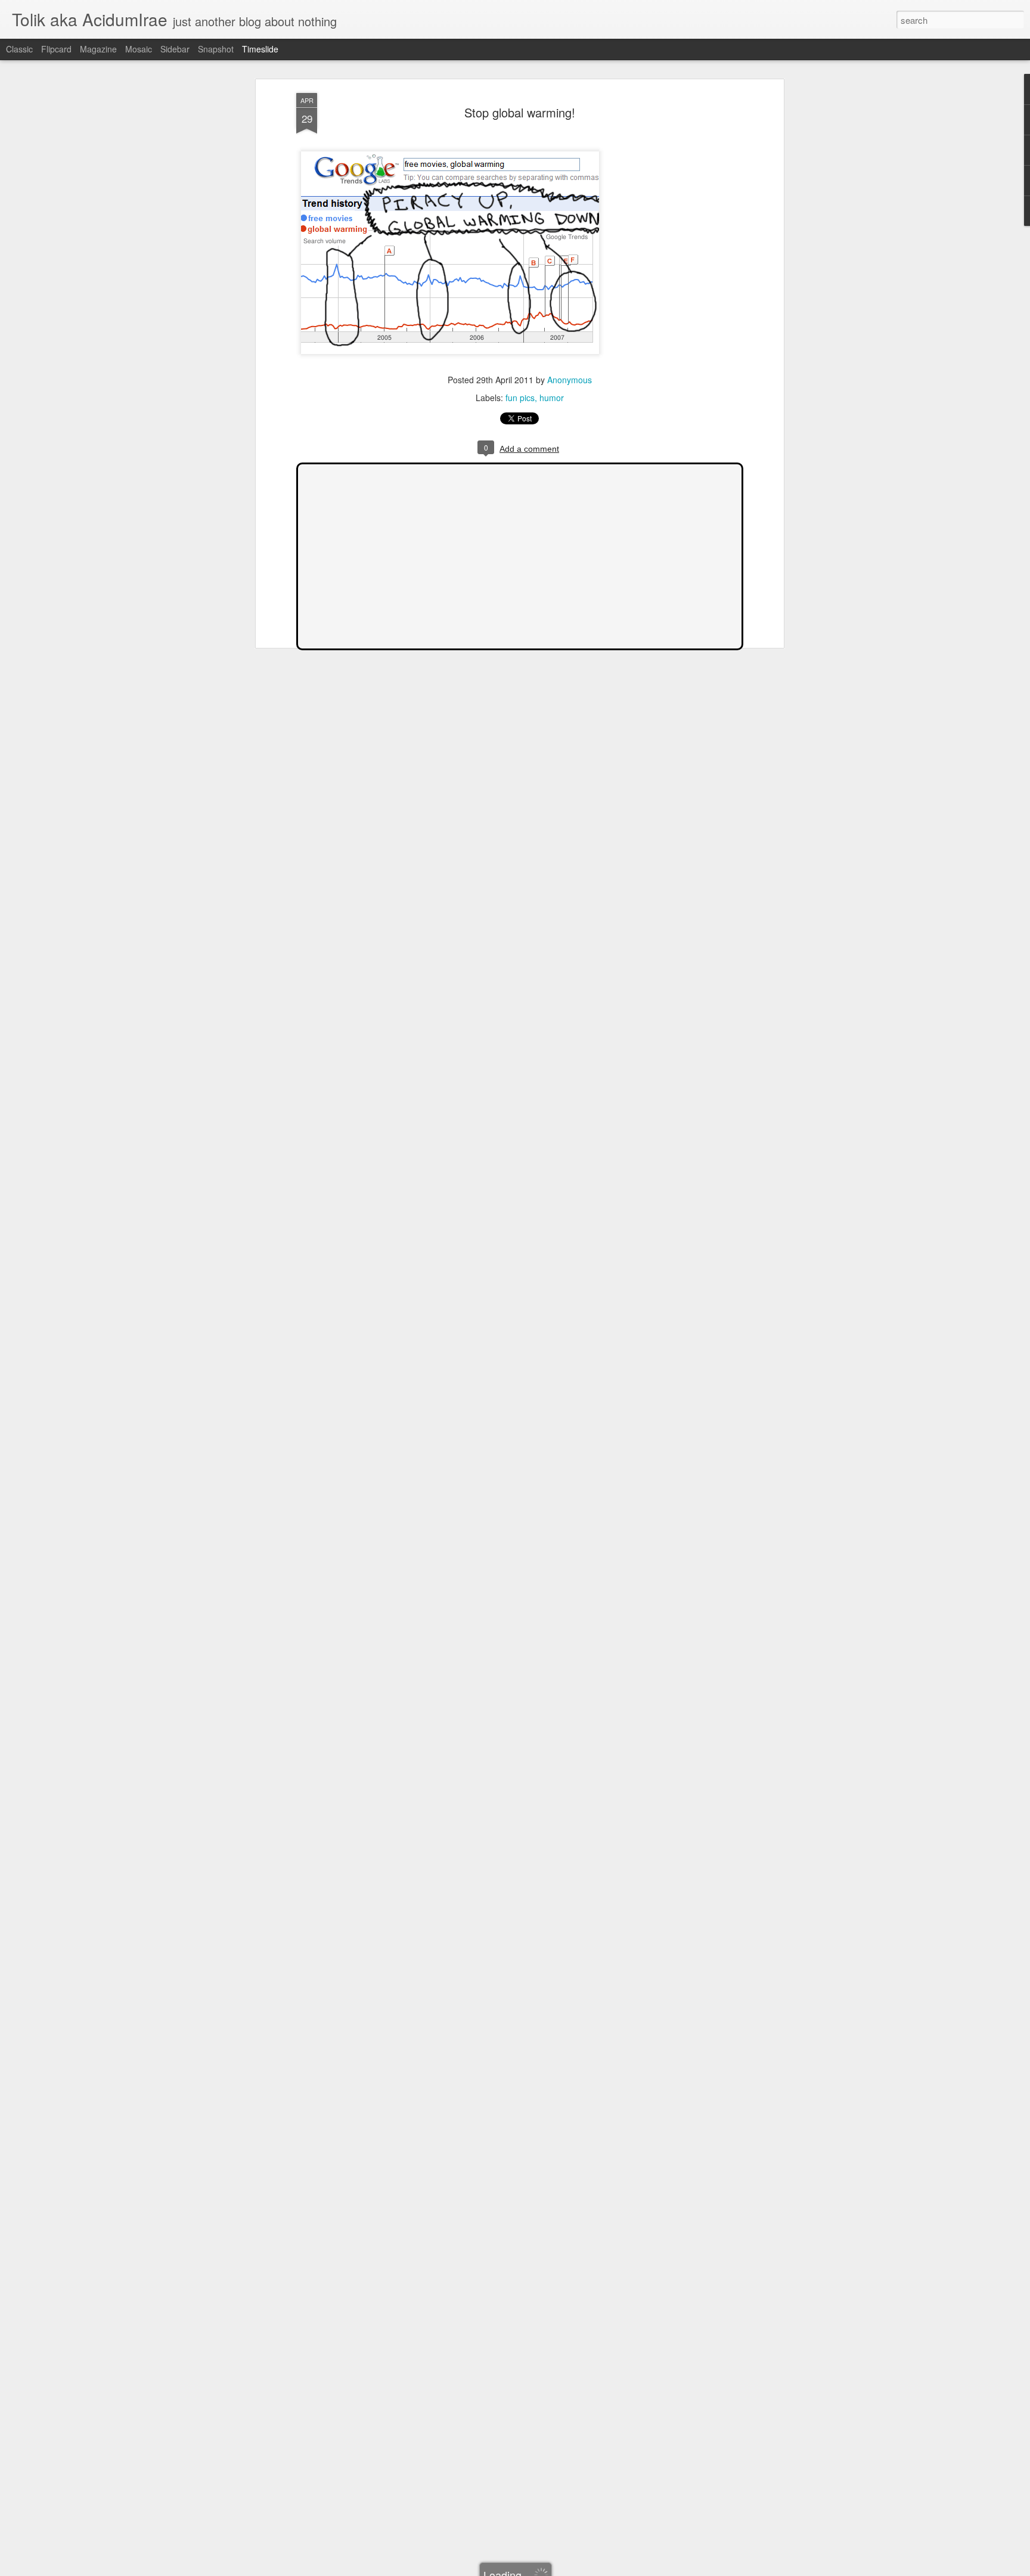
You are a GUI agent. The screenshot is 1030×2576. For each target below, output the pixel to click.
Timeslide (260, 49)
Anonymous (570, 380)
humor (552, 398)
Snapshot (216, 49)
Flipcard (56, 49)
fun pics (520, 398)
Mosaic (139, 49)
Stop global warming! (520, 112)
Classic (19, 49)
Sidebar (175, 49)
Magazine (98, 49)
